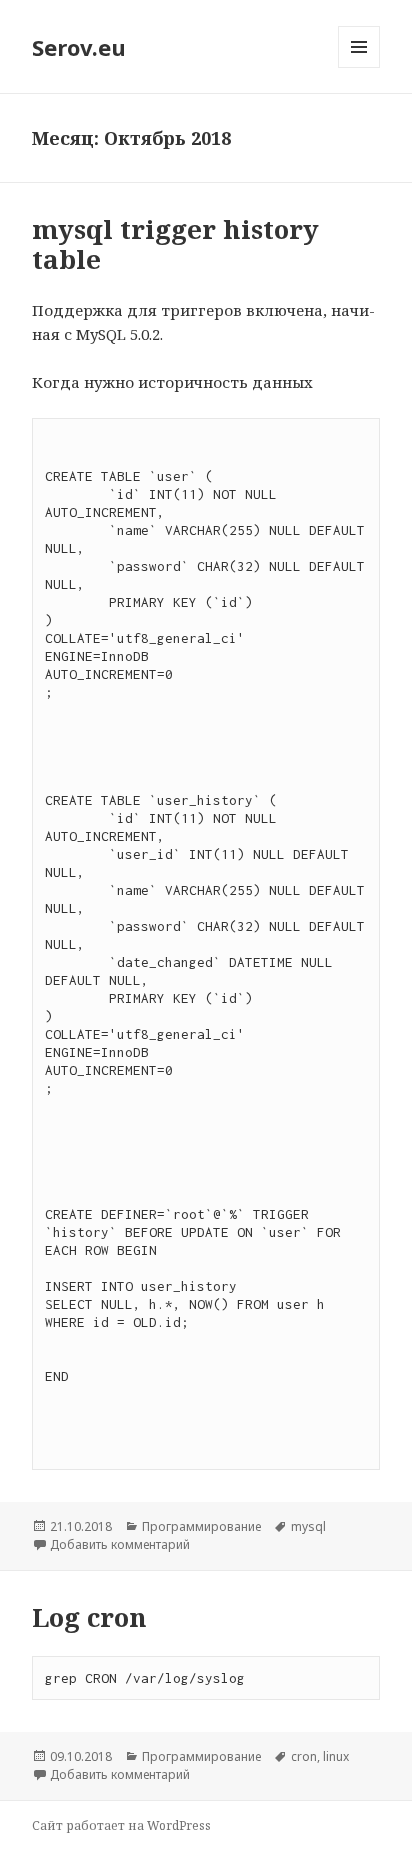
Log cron (89, 1617)
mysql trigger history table (175, 244)
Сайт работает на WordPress (121, 1825)
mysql (308, 1526)
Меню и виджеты (359, 67)
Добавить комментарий (120, 1544)
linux (336, 1756)
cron (304, 1756)
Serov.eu (79, 47)
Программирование (201, 1526)
